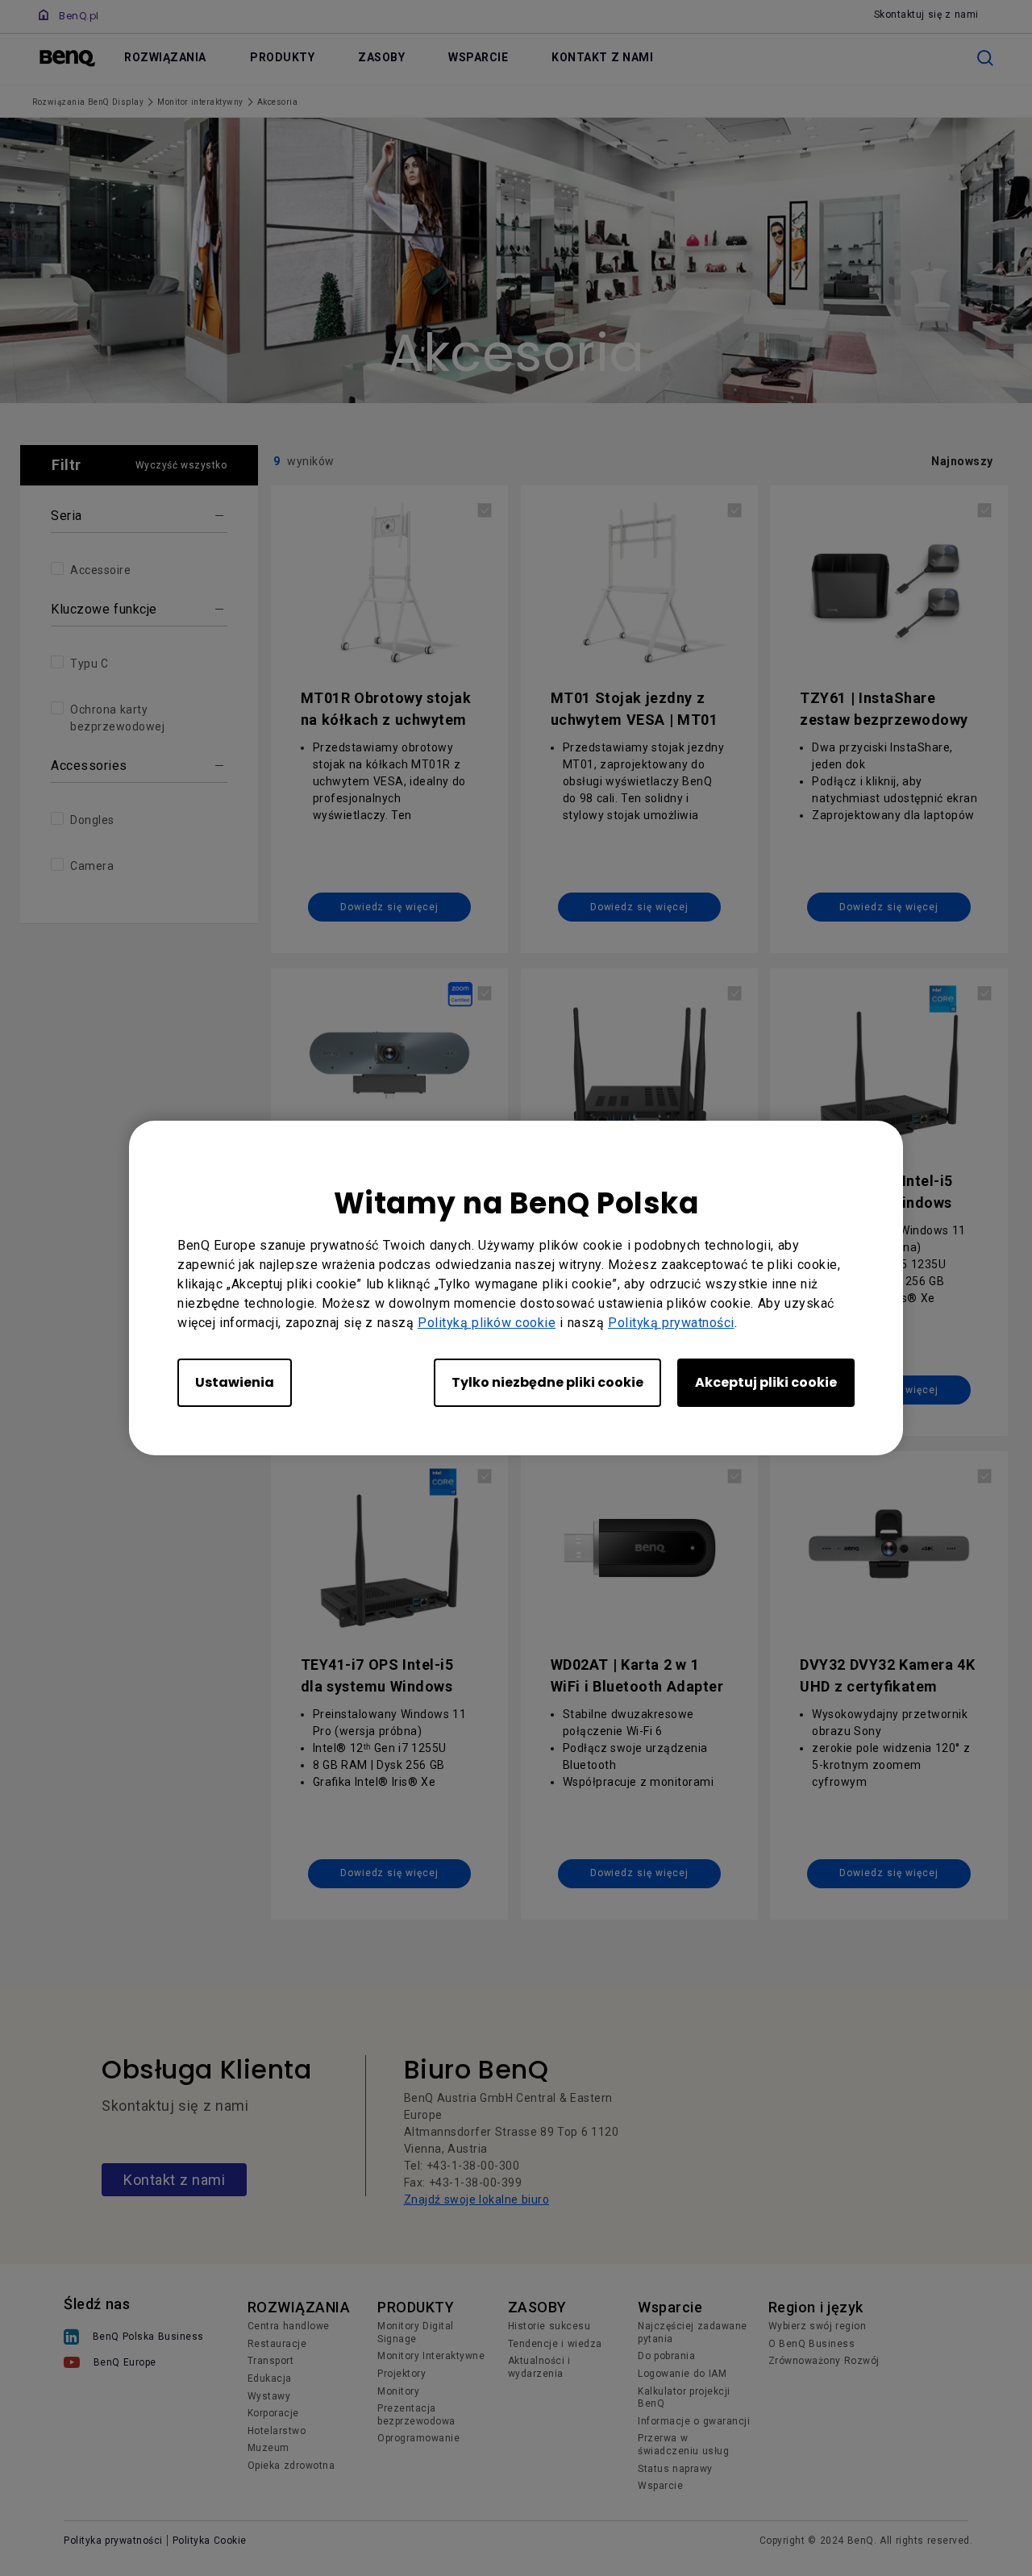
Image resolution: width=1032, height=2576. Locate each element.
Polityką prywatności (671, 1323)
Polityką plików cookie (487, 1323)
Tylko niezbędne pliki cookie (547, 1382)
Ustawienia (235, 1382)
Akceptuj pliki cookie (766, 1382)
